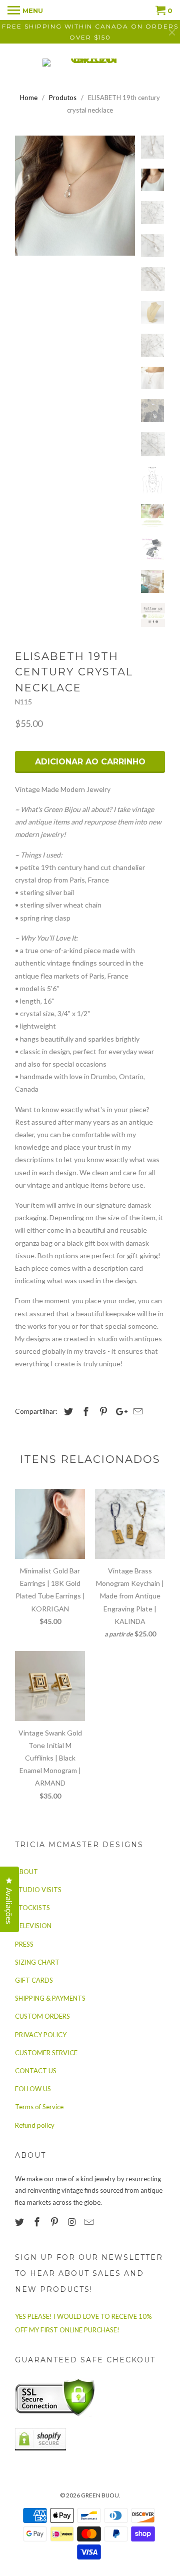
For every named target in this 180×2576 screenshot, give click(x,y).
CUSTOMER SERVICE (46, 2053)
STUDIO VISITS (38, 1890)
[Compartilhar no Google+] (119, 1411)
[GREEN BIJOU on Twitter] (20, 2222)
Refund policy (35, 2125)
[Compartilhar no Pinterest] (102, 1411)
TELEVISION (33, 1926)
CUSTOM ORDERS (42, 2016)
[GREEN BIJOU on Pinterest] (55, 2222)
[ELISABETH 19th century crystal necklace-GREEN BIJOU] (75, 196)
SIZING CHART (37, 1962)
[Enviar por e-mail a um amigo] (136, 1411)
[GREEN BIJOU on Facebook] (38, 2222)
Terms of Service (39, 2107)
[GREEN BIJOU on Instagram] (72, 2222)
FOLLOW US (33, 2089)
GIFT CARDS (34, 1980)
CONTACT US (36, 2071)
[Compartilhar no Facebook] (84, 1411)
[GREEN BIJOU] (90, 63)
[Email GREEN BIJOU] (90, 2222)
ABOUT (26, 1872)
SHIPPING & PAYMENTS (50, 1998)
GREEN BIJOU (100, 2495)
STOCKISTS (32, 1908)
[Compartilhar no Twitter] (67, 1411)
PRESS (24, 1944)
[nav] (25, 10)
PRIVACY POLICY (41, 2035)
